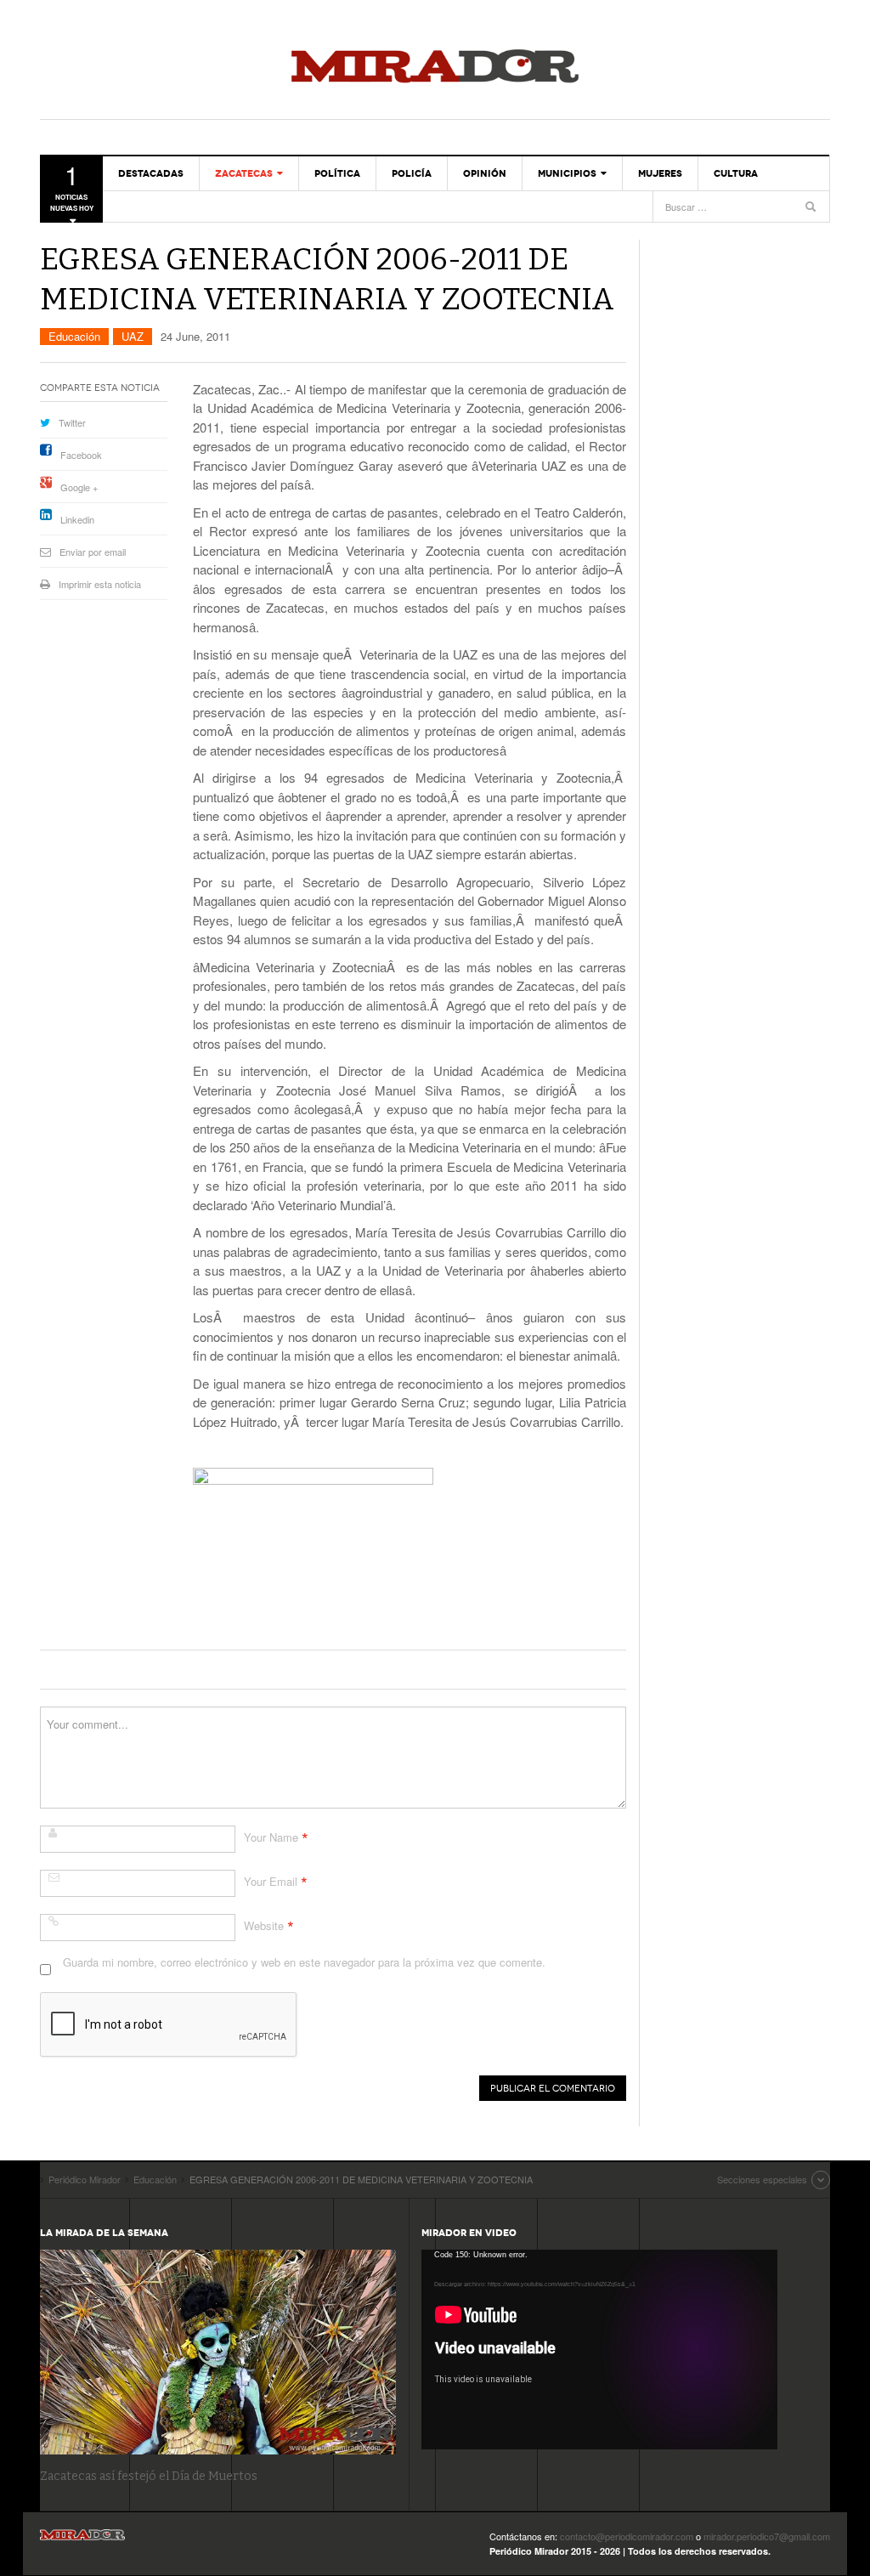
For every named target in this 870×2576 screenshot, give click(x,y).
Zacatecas (244, 173)
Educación (74, 336)
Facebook (81, 455)
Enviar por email (93, 552)
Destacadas (151, 173)
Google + (79, 487)
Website (264, 1925)
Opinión (485, 173)
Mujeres (660, 173)
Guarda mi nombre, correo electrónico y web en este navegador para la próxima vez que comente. (304, 1962)
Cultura (736, 173)
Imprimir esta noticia (100, 584)
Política (337, 173)
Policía (412, 173)
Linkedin (77, 519)
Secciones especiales (762, 2179)
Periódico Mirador (435, 68)
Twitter (72, 422)
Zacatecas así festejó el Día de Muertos (149, 2476)
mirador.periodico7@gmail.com (767, 2536)
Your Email (271, 1881)
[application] (599, 2350)
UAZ (133, 336)
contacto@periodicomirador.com (627, 2536)
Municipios (567, 173)
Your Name (271, 1837)
